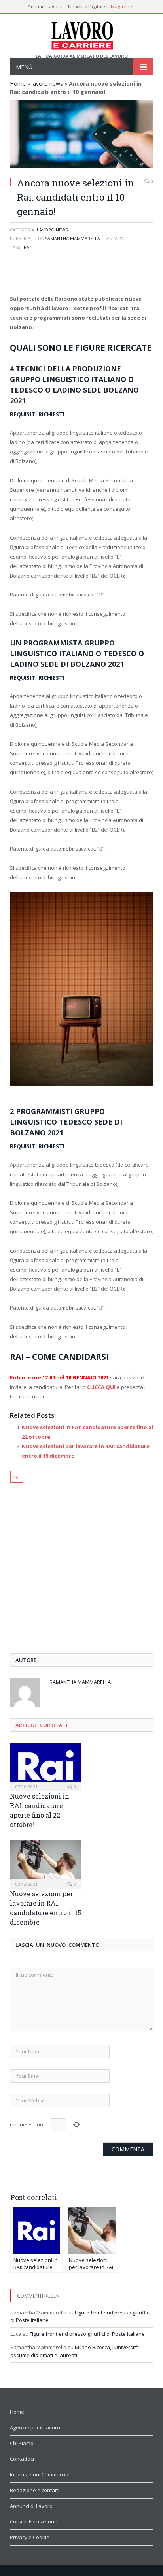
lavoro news (47, 84)
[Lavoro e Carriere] (82, 34)
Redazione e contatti (35, 2490)
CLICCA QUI (101, 1387)
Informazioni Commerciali (40, 2474)
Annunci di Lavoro (31, 2506)
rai (27, 247)
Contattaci (22, 2459)
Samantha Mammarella (73, 238)
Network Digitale (87, 7)
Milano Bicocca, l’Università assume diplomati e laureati (75, 2351)
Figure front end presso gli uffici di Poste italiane (87, 2334)
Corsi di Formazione (34, 2521)
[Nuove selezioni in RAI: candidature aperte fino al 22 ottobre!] (46, 1766)
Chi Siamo (22, 2443)
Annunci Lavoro (45, 7)
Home (18, 84)
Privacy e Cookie (30, 2537)
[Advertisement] (81, 276)
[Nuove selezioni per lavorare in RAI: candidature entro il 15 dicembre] (46, 1864)
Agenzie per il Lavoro (35, 2427)
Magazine (121, 7)
